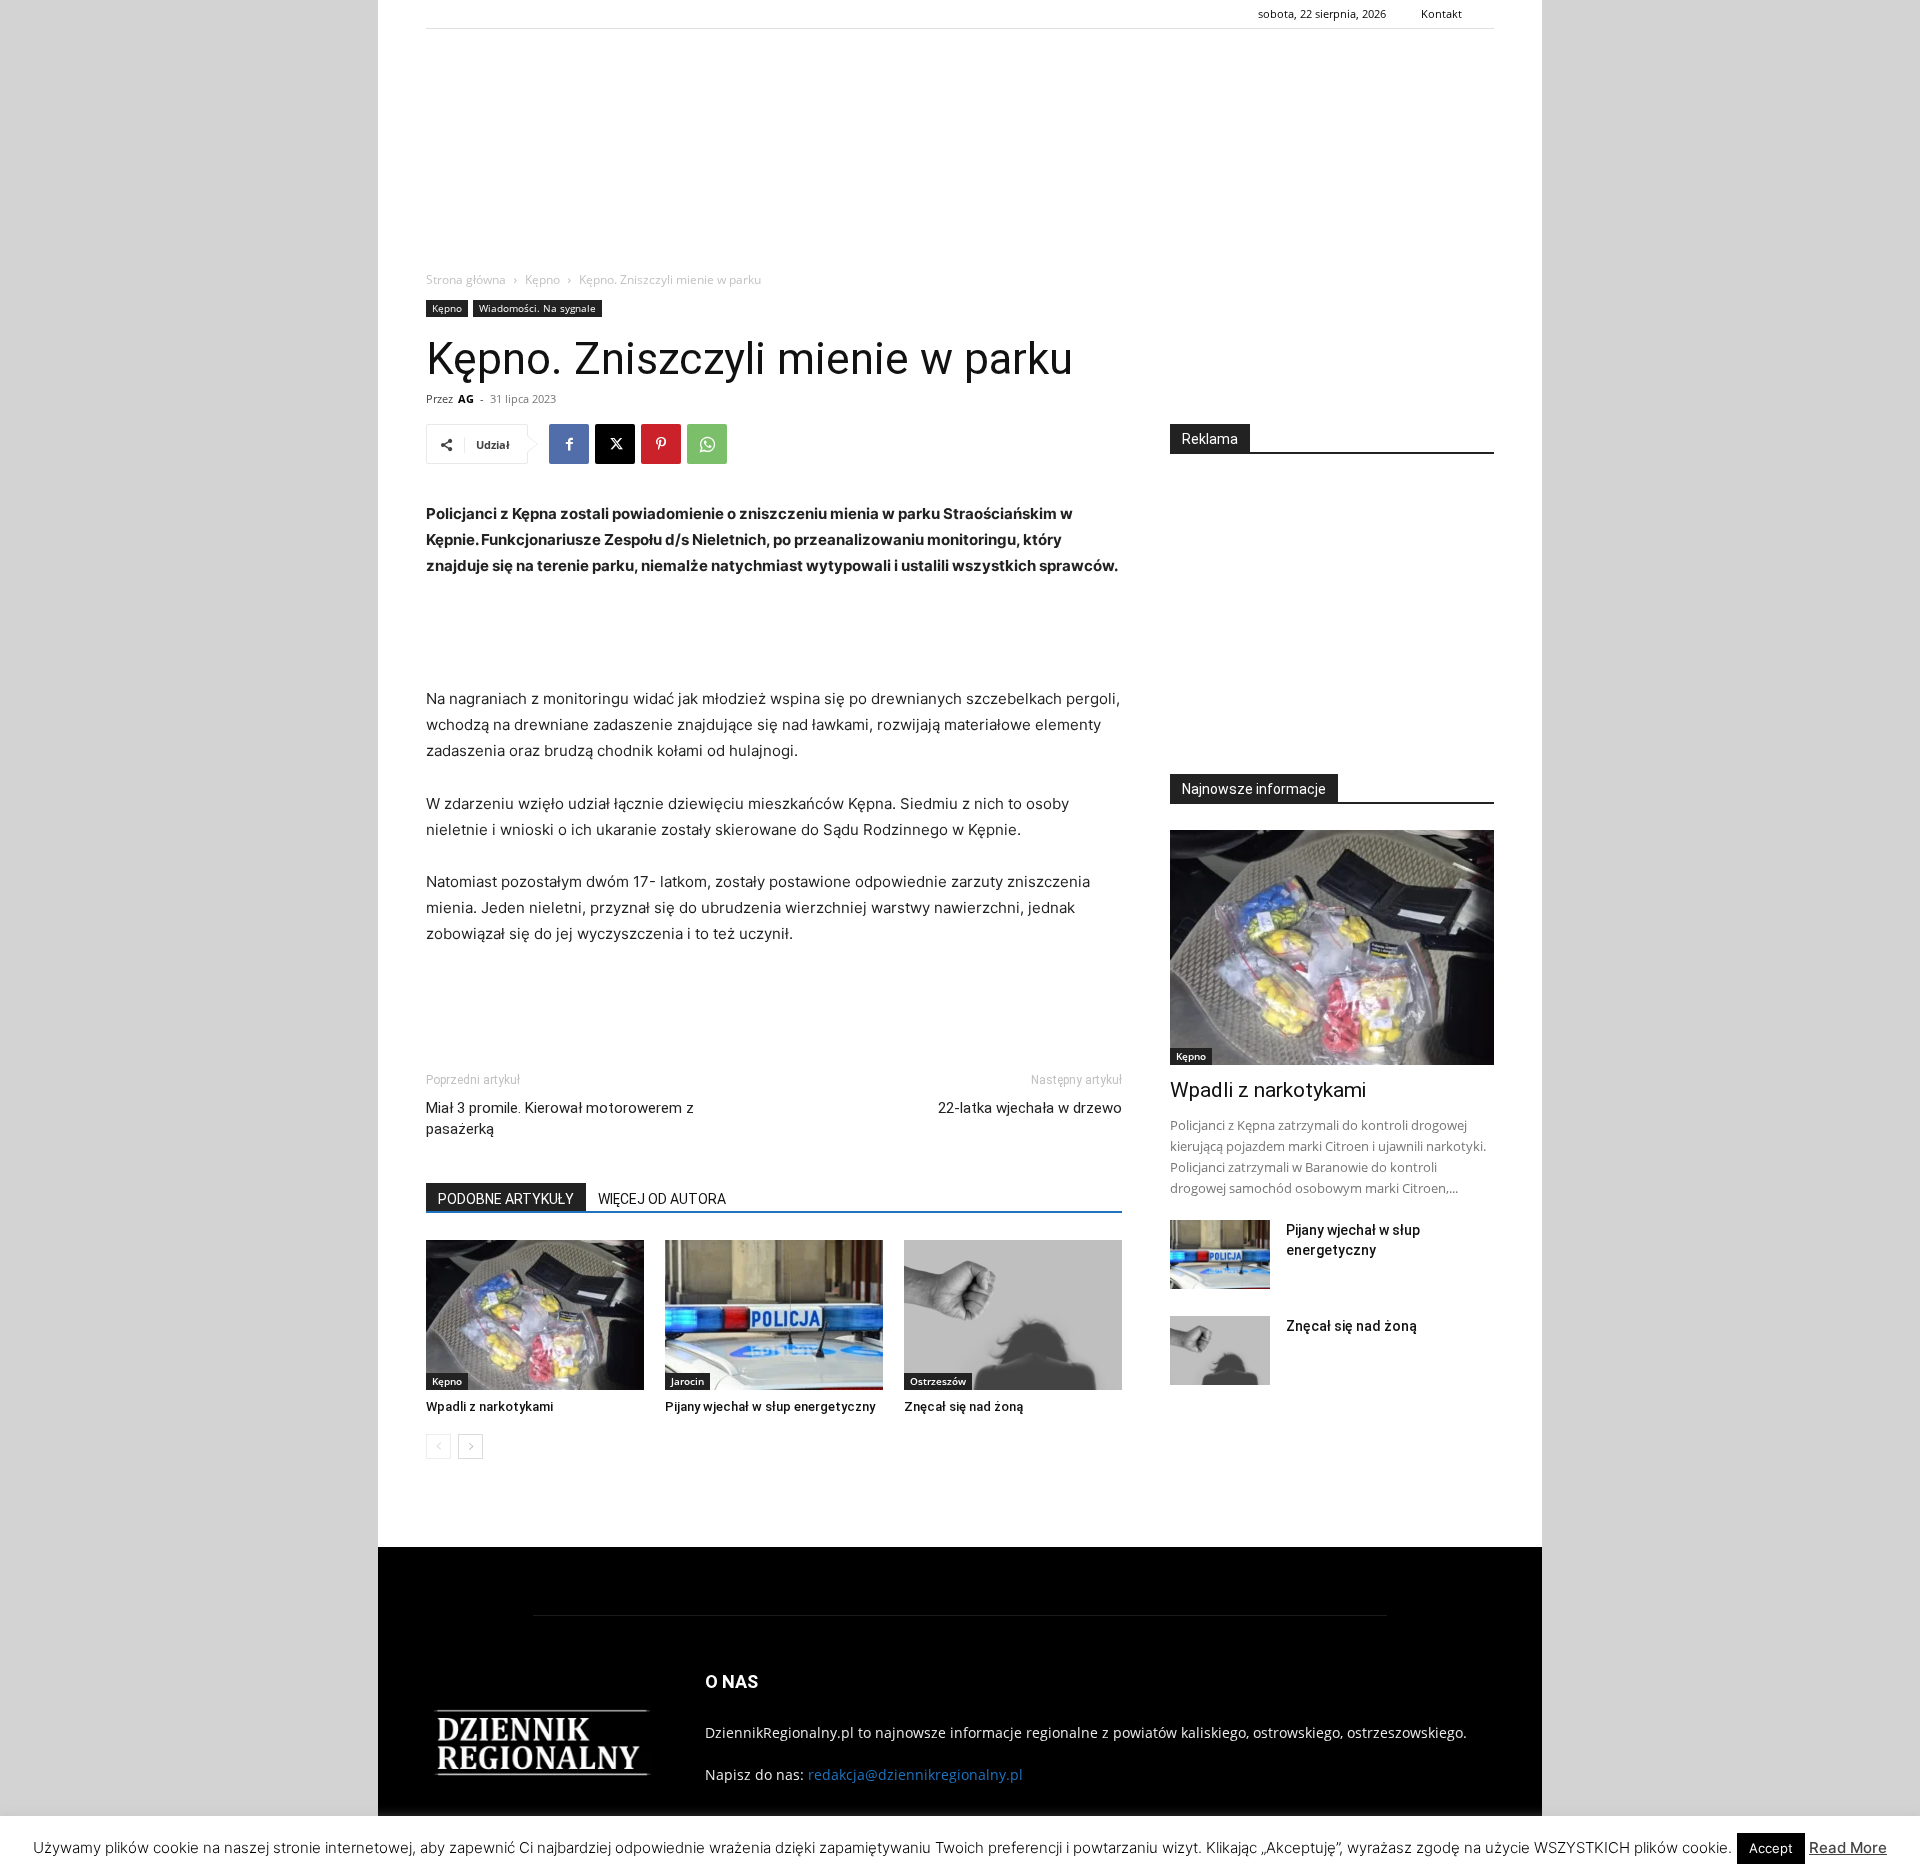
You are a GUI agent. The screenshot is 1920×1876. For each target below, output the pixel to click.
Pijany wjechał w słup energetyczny (770, 1406)
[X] (615, 444)
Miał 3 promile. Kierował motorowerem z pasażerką (560, 1118)
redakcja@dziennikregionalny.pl (915, 1774)
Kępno (542, 279)
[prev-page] (438, 1446)
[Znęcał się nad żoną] (1013, 1315)
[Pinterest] (661, 444)
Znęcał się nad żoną (963, 1406)
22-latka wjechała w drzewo (1030, 1108)
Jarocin (687, 1381)
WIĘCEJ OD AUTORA (662, 1199)
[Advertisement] (960, 204)
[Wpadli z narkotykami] (535, 1315)
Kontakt (1441, 13)
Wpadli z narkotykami (489, 1406)
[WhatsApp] (707, 444)
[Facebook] (569, 444)
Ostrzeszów (938, 1381)
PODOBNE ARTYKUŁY (506, 1199)
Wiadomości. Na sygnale (537, 308)
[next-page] (470, 1446)
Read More (1848, 1847)
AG (466, 398)
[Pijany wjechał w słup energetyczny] (774, 1315)
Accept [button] (1771, 1848)
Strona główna (466, 279)
